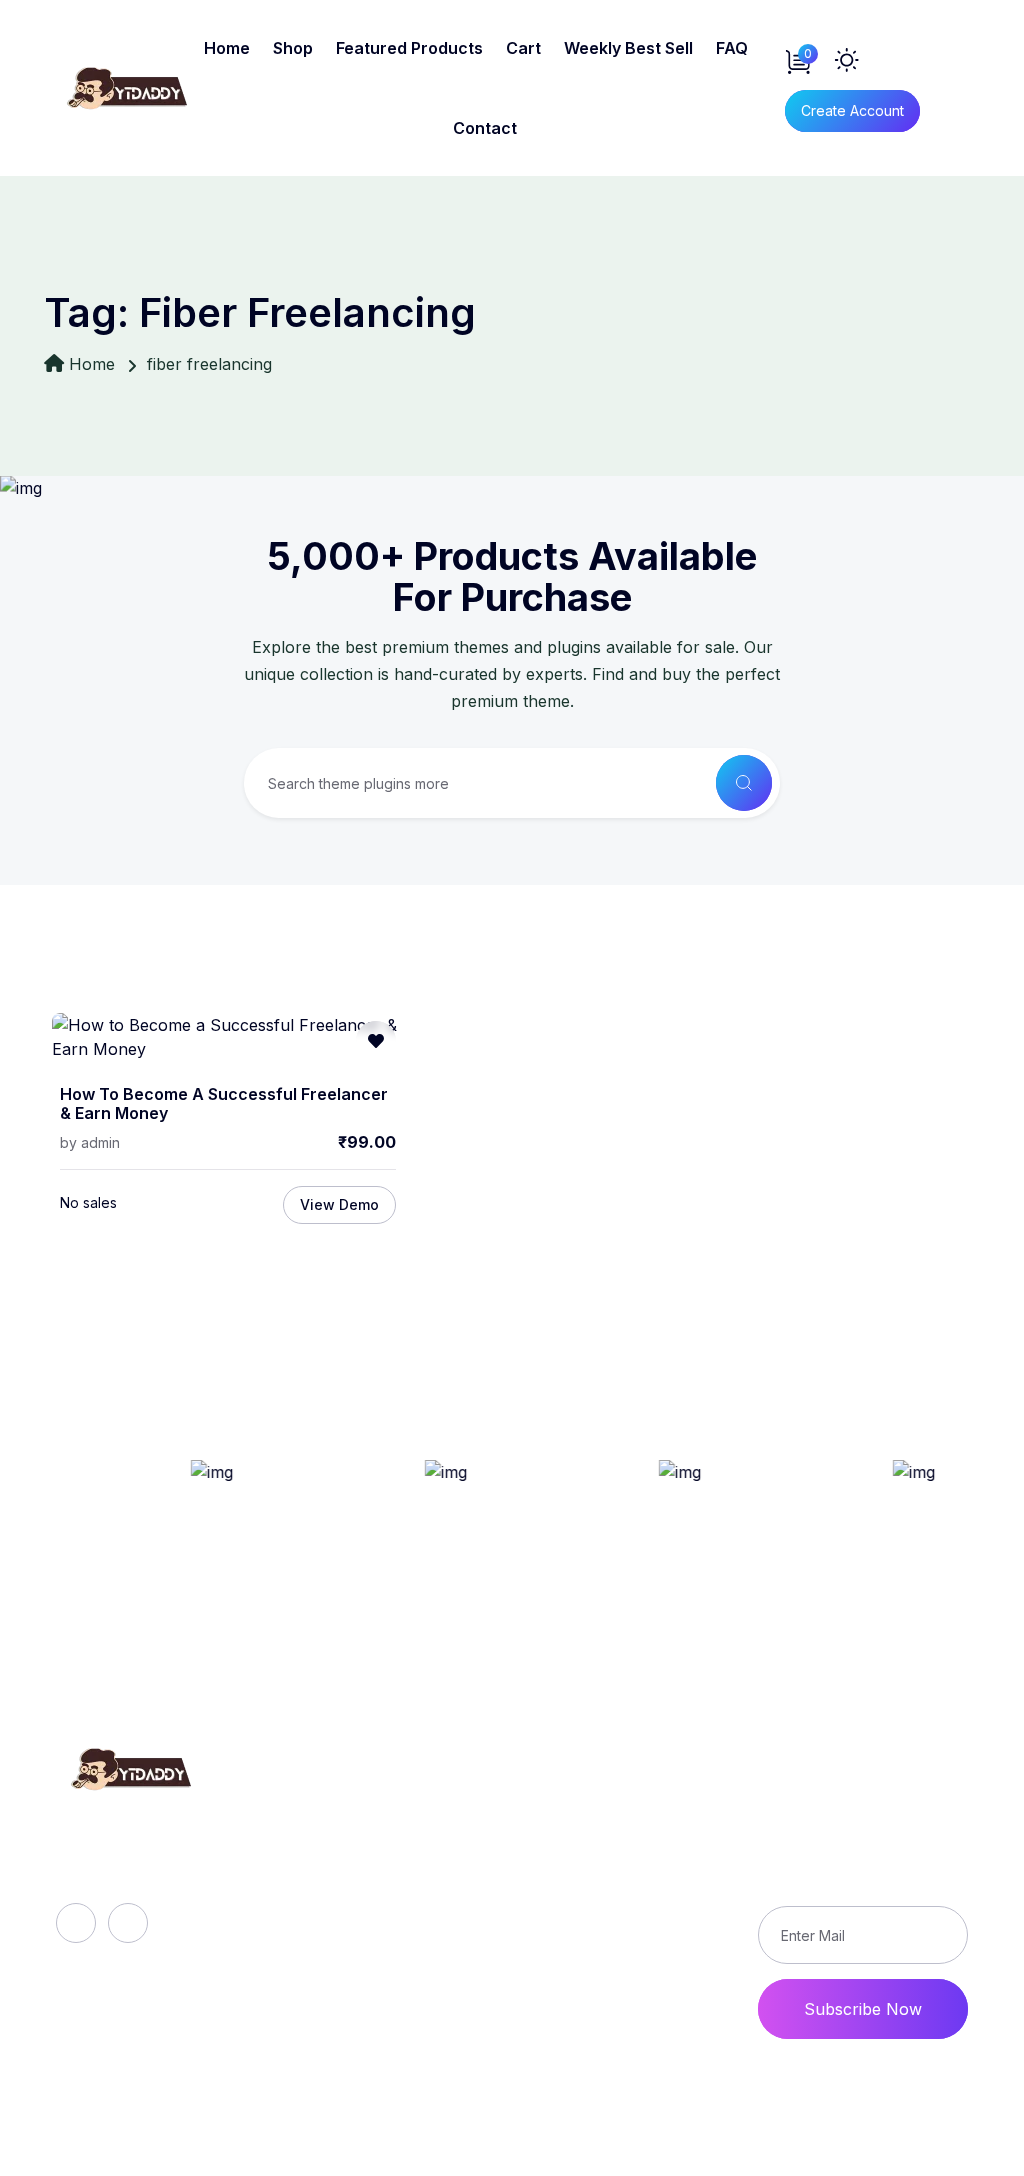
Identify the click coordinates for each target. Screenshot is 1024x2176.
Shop (293, 48)
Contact (485, 128)
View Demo (339, 1204)
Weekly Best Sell (628, 48)
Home (227, 48)
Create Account (852, 110)
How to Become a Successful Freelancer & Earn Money (224, 1104)
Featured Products (409, 48)
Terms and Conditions (632, 1926)
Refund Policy (645, 1812)
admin (100, 1142)
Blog (325, 1880)
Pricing (334, 1948)
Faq (322, 1846)
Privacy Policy (646, 1880)
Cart (523, 48)
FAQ (732, 48)
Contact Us (634, 1972)
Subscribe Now (863, 2009)
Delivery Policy (648, 1846)
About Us (344, 1812)
